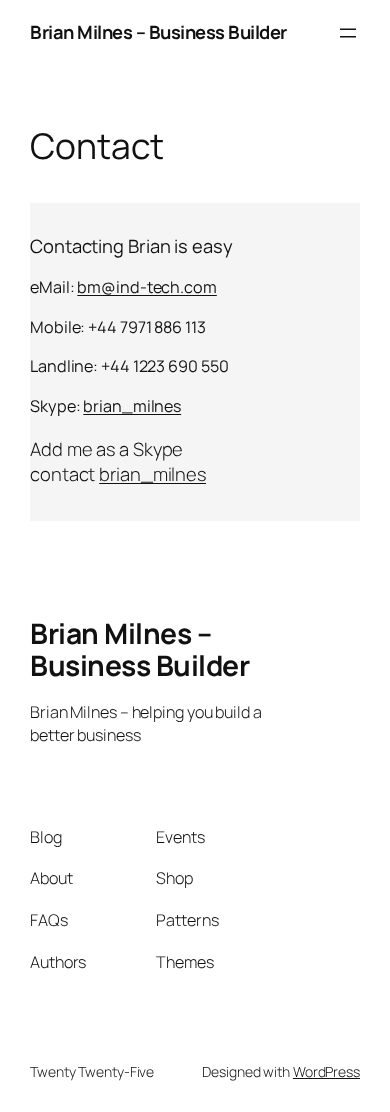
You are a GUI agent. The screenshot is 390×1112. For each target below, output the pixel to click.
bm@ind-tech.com (147, 287)
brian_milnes (132, 406)
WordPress (326, 1071)
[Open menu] (348, 33)
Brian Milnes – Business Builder (158, 32)
